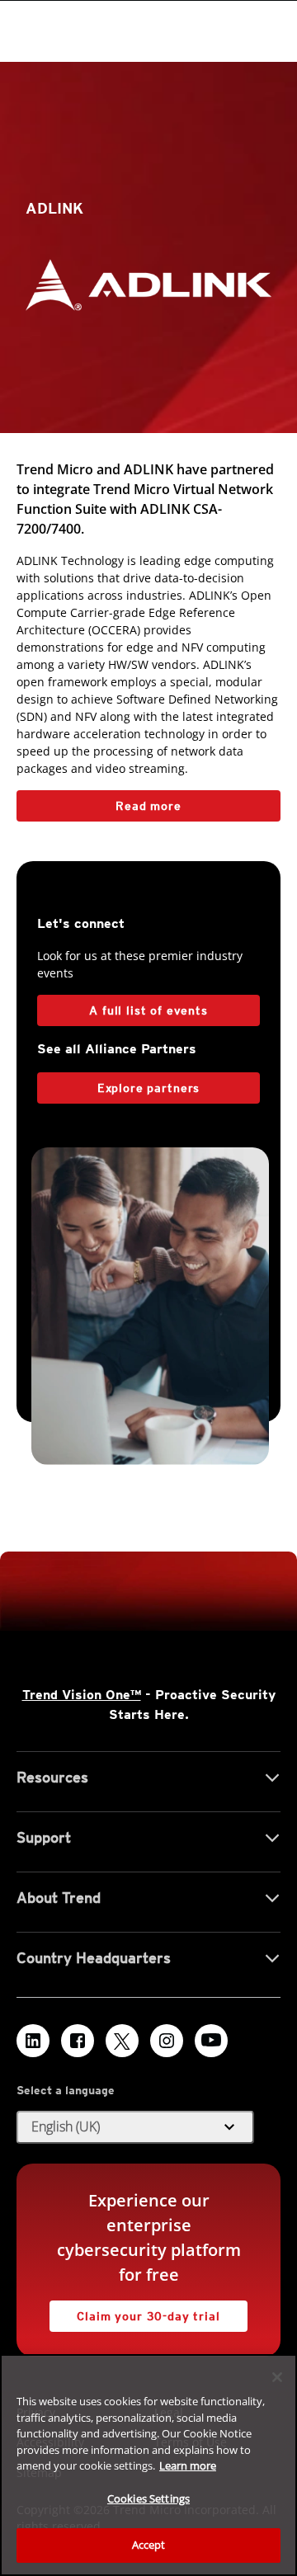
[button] (135, 2127)
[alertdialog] (148, 2465)
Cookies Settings (148, 2498)
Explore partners (148, 1088)
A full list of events (148, 1010)
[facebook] (78, 2041)
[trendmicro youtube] (211, 2041)
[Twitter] (122, 2041)
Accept (149, 2545)
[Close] (277, 2377)
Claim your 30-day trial (135, 2312)
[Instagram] (167, 2041)
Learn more (188, 2465)
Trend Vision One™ (82, 1695)
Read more (99, 801)
